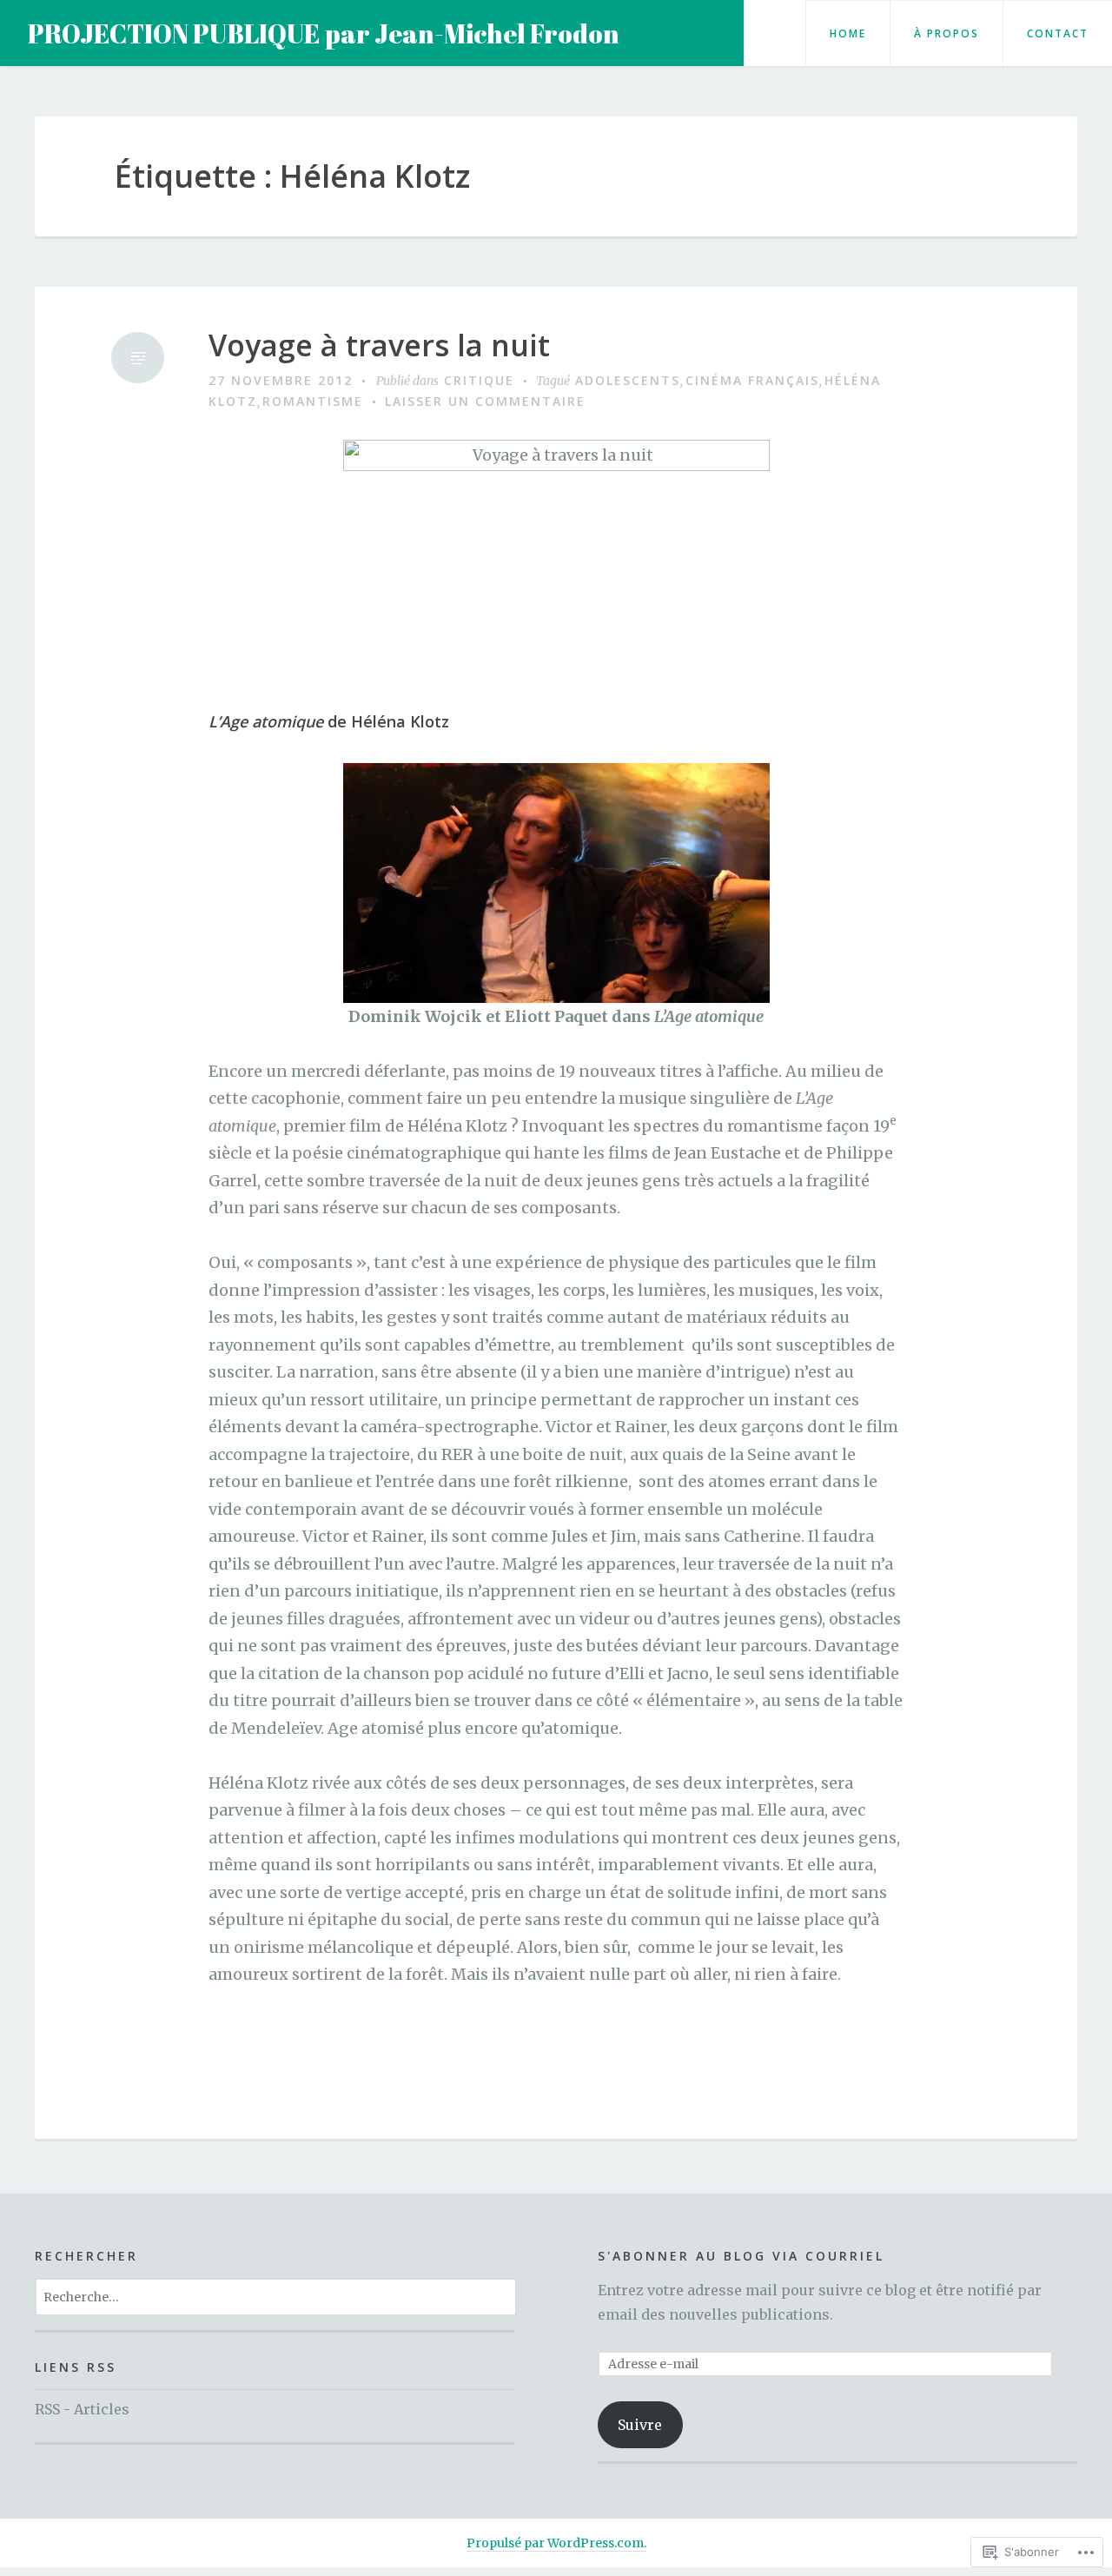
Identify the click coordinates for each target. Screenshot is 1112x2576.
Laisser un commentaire (485, 401)
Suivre (640, 2425)
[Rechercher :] (276, 2296)
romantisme (313, 401)
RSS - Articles (82, 2409)
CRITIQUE (479, 380)
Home (848, 33)
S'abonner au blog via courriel (741, 2256)
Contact (1058, 33)
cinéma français (752, 380)
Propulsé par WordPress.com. (556, 2543)
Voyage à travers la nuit (379, 345)
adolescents (628, 380)
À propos (947, 33)
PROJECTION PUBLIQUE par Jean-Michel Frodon (324, 33)
